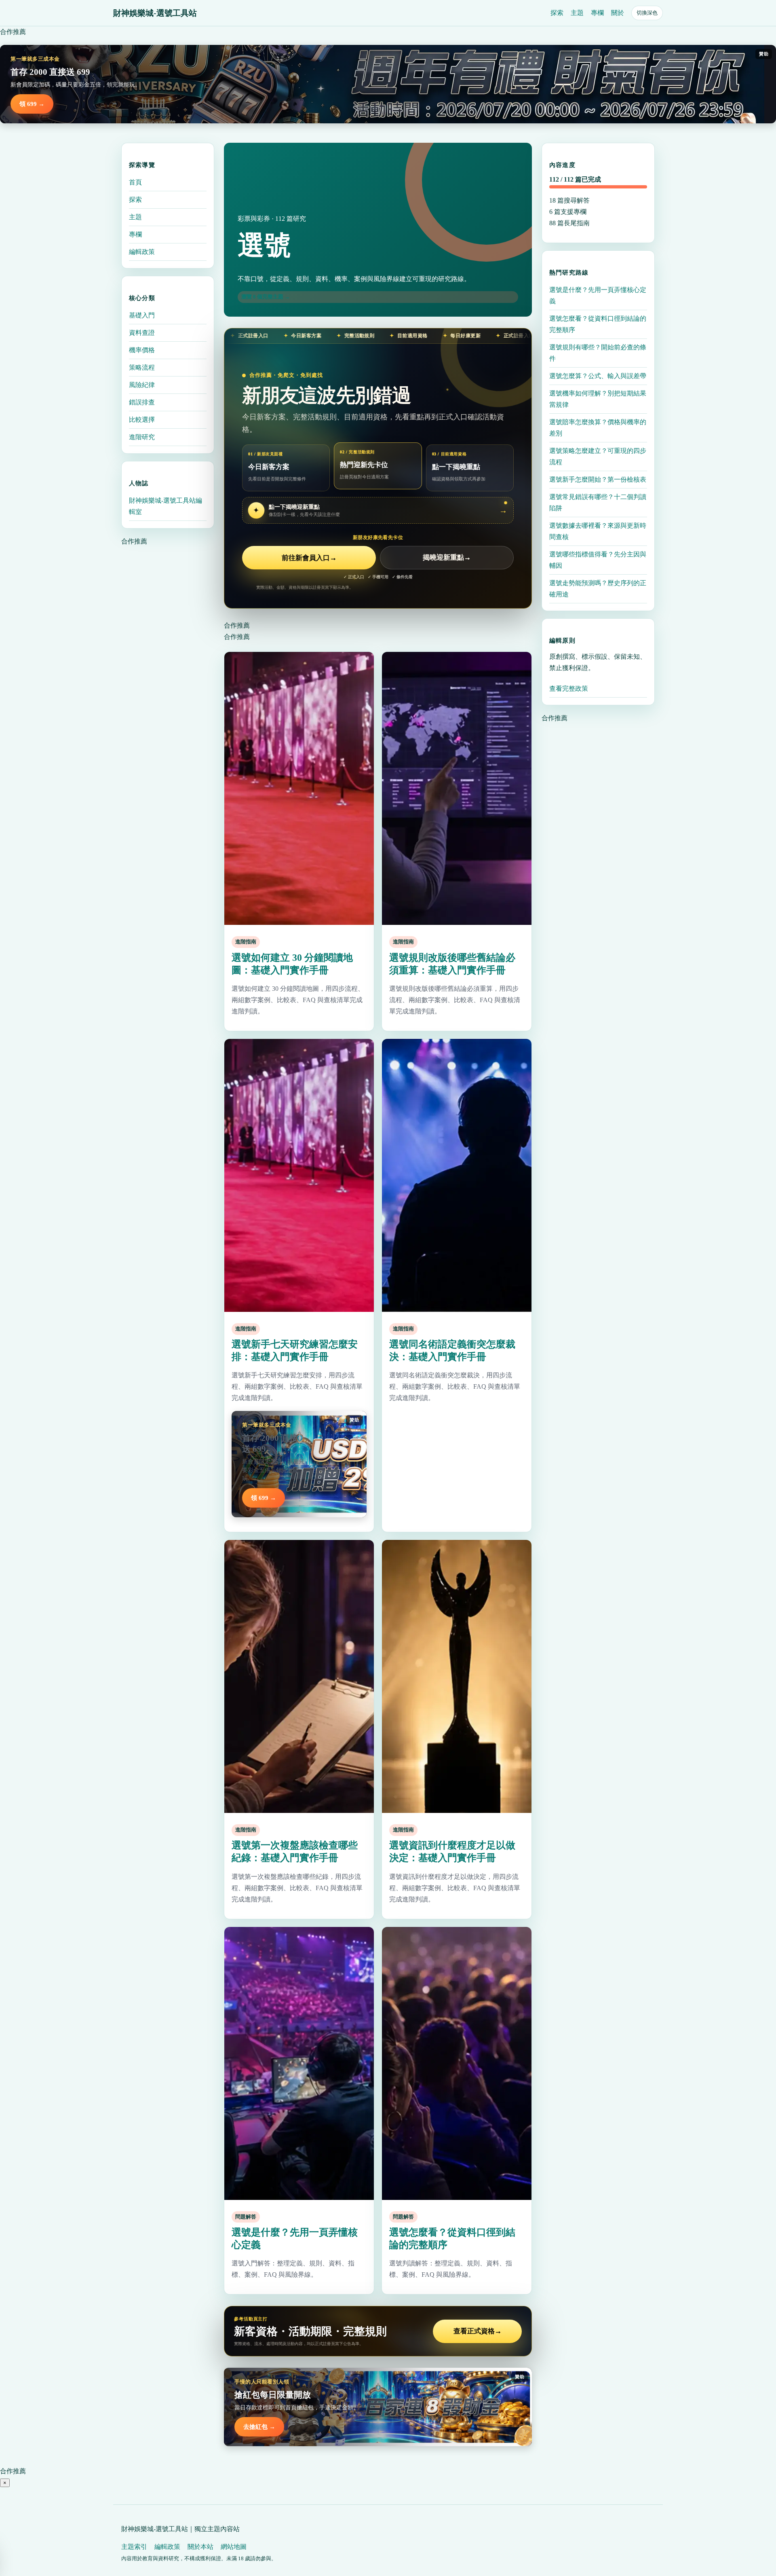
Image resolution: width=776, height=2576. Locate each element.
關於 (618, 13)
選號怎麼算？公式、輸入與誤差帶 (598, 376)
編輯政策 (142, 252)
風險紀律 (142, 385)
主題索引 (134, 2547)
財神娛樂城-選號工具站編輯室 (166, 506)
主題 (577, 13)
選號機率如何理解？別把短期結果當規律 (598, 399)
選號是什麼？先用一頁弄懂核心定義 (598, 295)
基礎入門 (142, 315)
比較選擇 (142, 420)
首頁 (135, 182)
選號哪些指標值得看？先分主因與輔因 (598, 560)
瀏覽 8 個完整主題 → (266, 297)
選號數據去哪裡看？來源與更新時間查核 (598, 531)
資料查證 (142, 333)
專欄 (597, 13)
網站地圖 (234, 2547)
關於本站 (200, 2547)
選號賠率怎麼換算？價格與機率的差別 (598, 428)
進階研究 (142, 437)
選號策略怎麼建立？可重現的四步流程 (598, 456)
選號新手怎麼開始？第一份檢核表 (598, 479)
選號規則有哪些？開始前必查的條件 (598, 353)
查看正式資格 (478, 2331)
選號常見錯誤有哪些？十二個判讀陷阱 (598, 502)
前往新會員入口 (309, 558)
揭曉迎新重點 (447, 558)
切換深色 (647, 13)
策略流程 (142, 367)
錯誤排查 (142, 402)
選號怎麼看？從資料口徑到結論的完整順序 (598, 324)
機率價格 (142, 350)
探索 (557, 13)
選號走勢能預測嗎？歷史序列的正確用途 (598, 589)
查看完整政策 (569, 688)
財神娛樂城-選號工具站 (155, 13)
